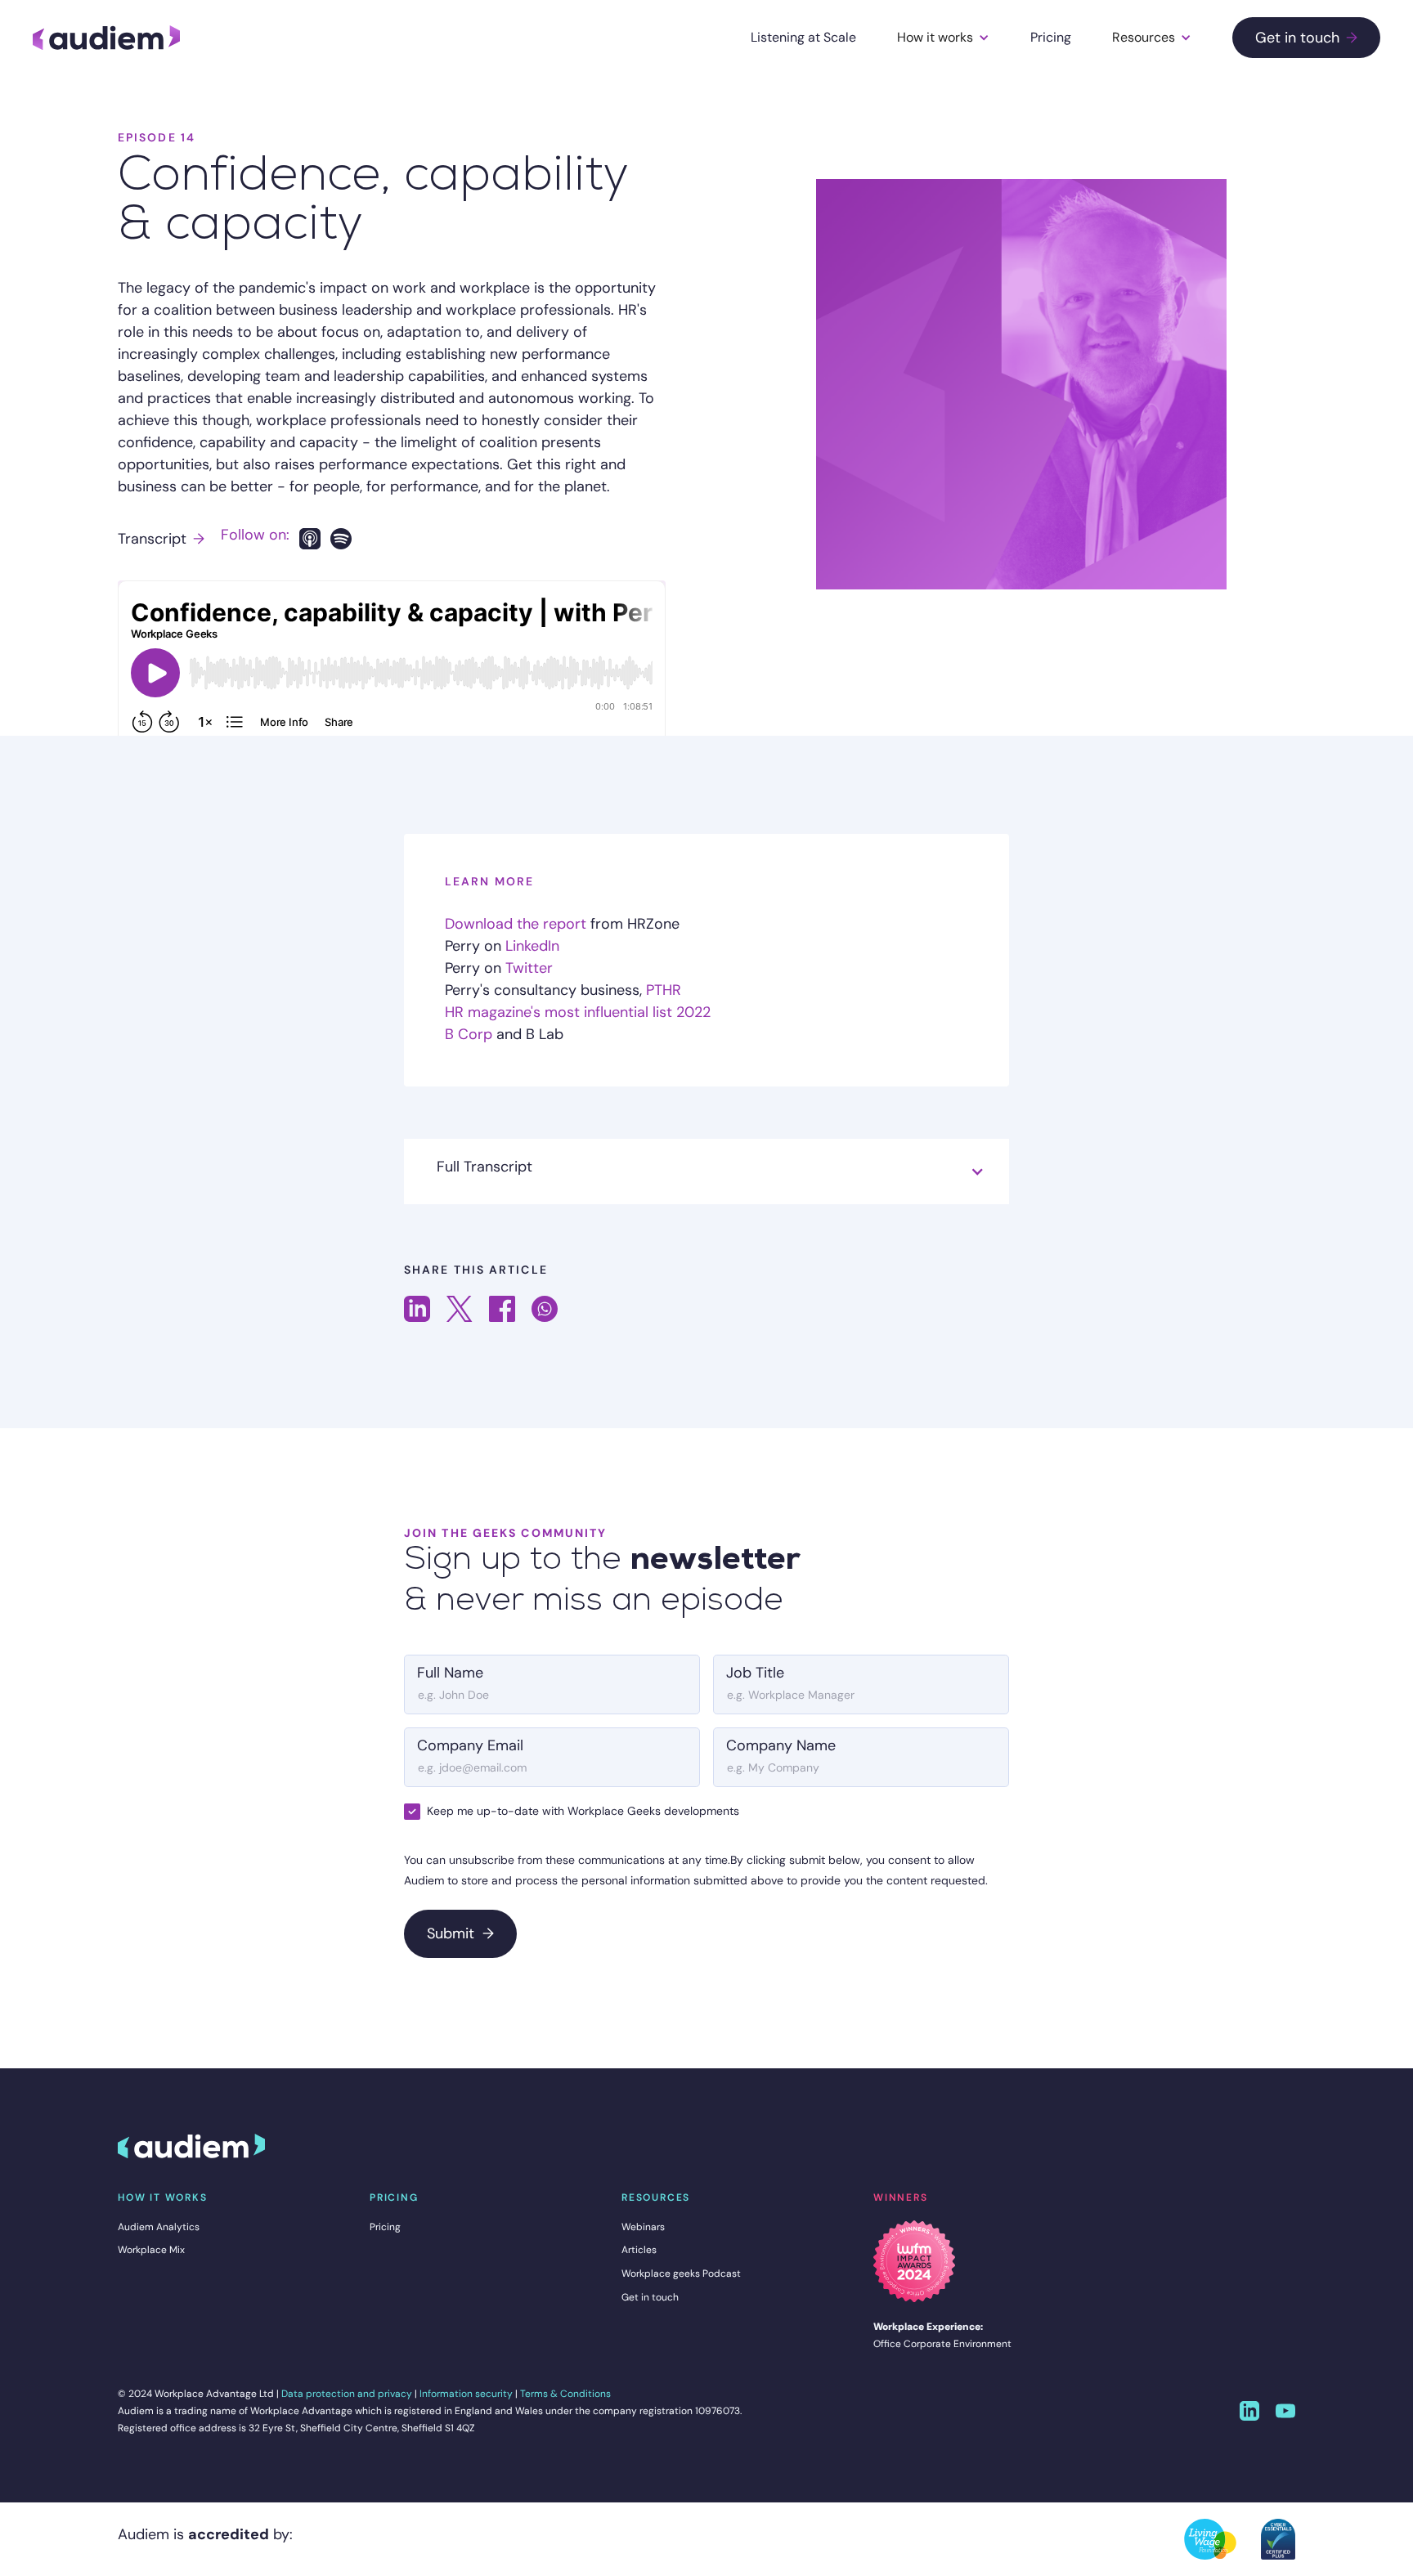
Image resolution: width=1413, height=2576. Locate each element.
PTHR (664, 990)
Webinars (643, 2227)
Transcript (161, 539)
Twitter (529, 968)
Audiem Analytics (159, 2227)
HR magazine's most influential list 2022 (578, 1012)
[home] (106, 38)
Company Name (781, 1745)
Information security (466, 2394)
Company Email (470, 1745)
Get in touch (1306, 38)
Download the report (516, 924)
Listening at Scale (803, 37)
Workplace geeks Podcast (681, 2274)
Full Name (450, 1673)
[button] (943, 38)
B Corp (469, 1034)
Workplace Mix (151, 2250)
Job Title (755, 1673)
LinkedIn (532, 946)
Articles (639, 2250)
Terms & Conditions (565, 2394)
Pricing (1051, 37)
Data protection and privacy (347, 2394)
